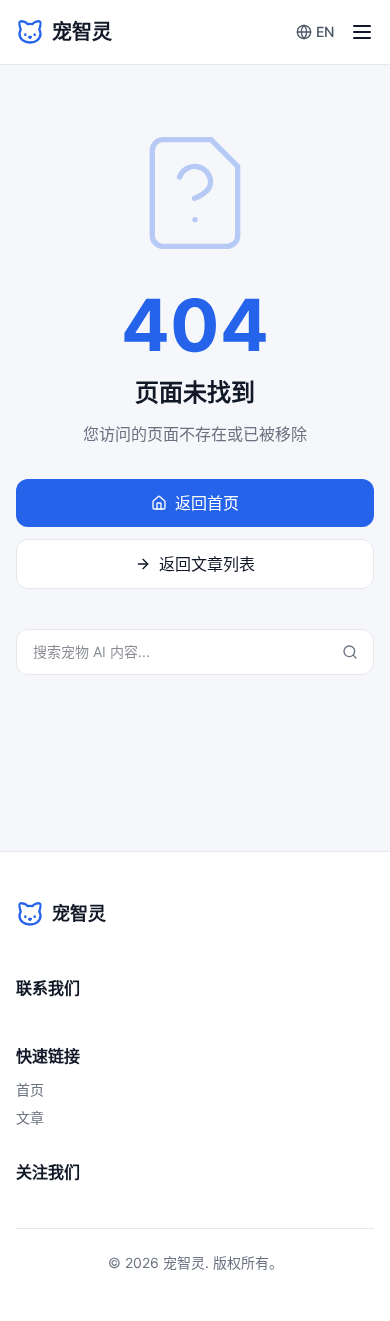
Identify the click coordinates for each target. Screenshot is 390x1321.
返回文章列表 (207, 564)
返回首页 (207, 503)
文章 (30, 1117)
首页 (30, 1089)
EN (325, 31)
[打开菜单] (362, 32)
